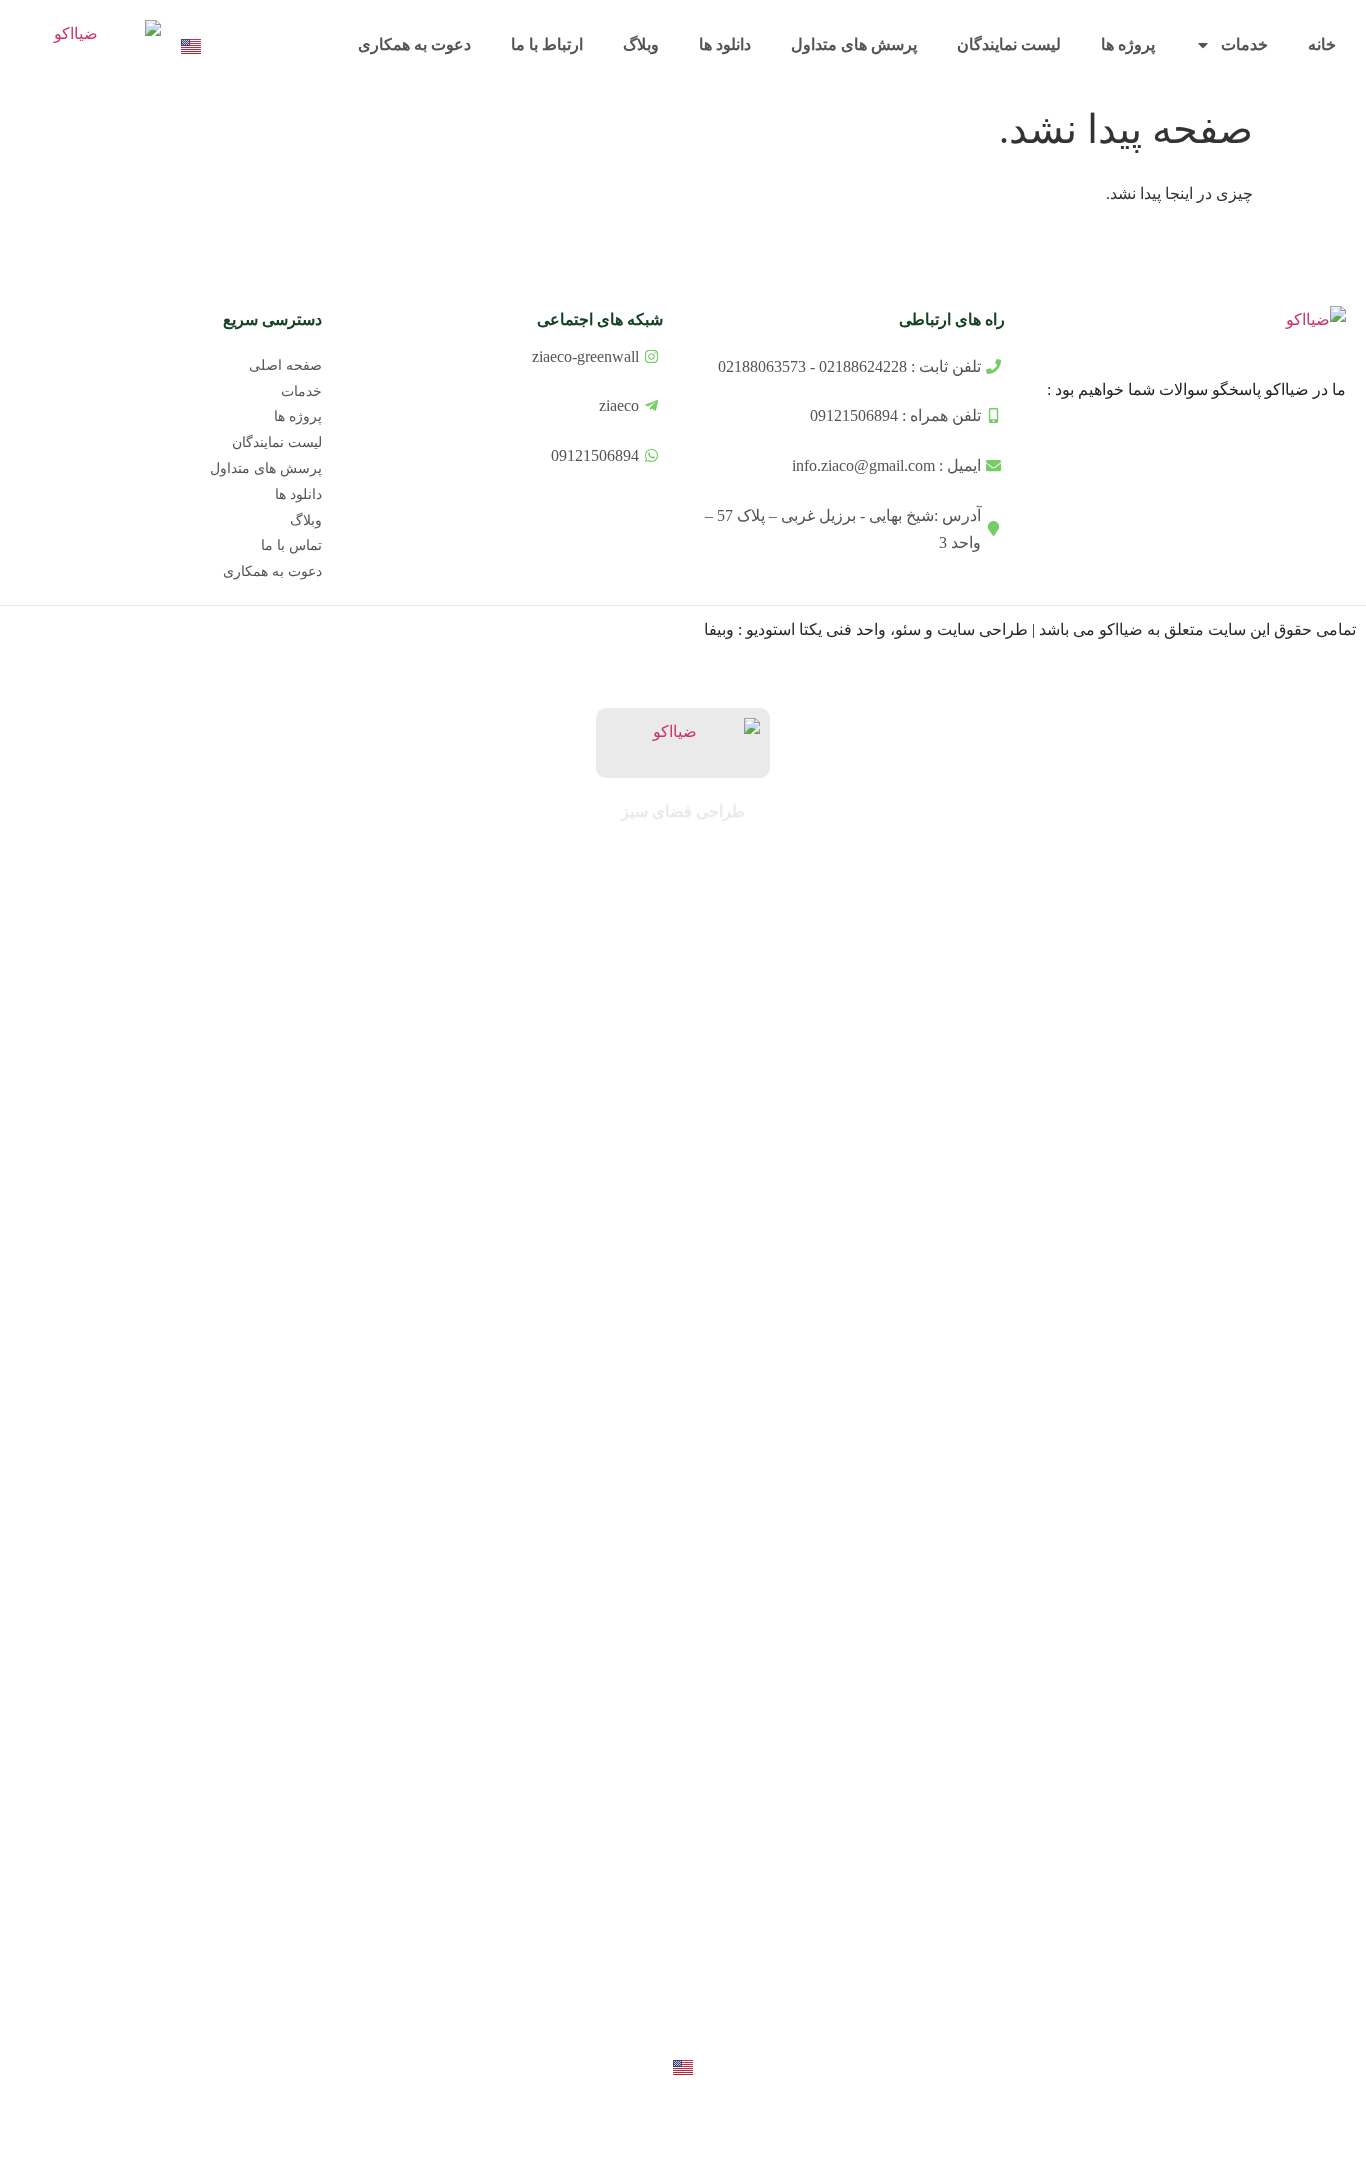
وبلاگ (641, 44)
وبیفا (719, 629)
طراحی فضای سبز (683, 811)
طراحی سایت (982, 629)
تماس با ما (291, 545)
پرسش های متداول (854, 44)
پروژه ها (1128, 44)
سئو (908, 629)
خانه (1322, 44)
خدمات (1244, 44)
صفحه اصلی (285, 365)
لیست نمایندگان (1009, 44)
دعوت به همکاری (414, 44)
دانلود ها (725, 44)
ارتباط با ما (547, 44)
